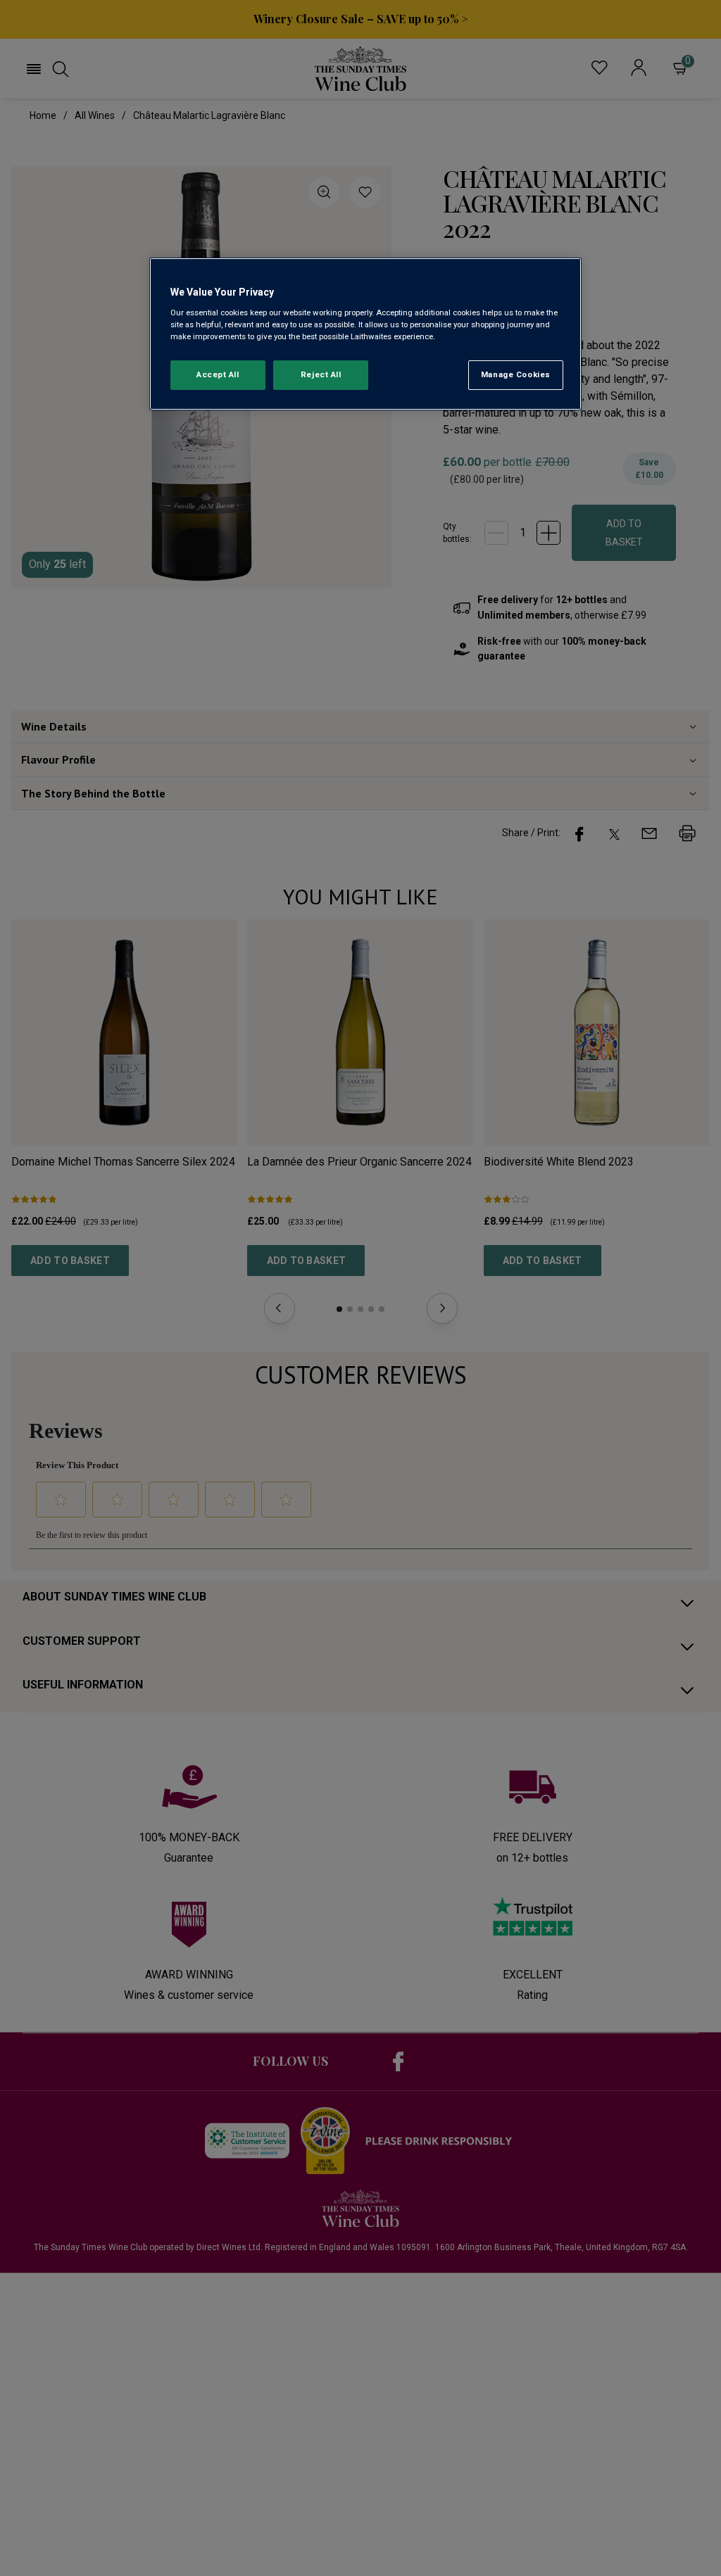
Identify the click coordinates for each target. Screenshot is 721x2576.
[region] (365, 334)
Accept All (218, 374)
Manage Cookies (516, 374)
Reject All (321, 374)
